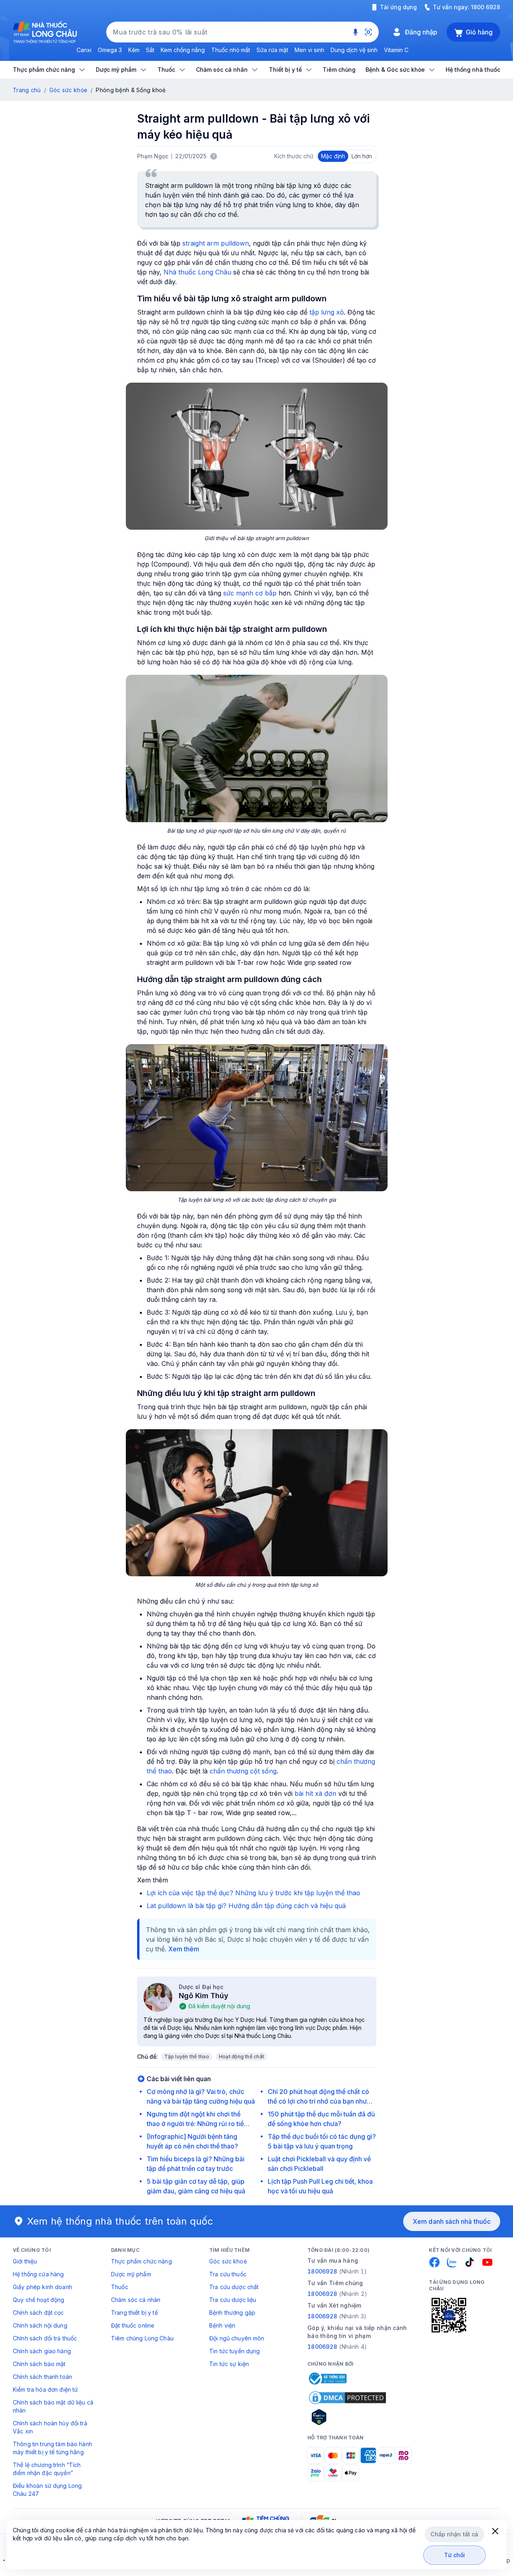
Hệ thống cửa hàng (38, 2274)
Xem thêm (184, 1949)
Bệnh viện (222, 2325)
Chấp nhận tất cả (454, 2534)
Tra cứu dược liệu (233, 2300)
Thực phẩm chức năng (141, 2261)
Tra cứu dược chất (234, 2287)
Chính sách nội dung (40, 2325)
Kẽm (134, 50)
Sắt (150, 50)
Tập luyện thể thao (187, 2057)
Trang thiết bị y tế (134, 2313)
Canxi (84, 50)
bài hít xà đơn (315, 1793)
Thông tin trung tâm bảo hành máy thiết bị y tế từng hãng (53, 2448)
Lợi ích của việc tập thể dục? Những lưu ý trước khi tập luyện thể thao (253, 1893)
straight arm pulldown (216, 243)
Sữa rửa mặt (272, 50)
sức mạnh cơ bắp (250, 593)
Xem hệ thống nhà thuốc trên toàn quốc (120, 2221)
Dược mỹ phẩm (131, 2274)
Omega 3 (110, 50)
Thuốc (120, 2287)
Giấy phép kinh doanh (42, 2287)
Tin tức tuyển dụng (235, 2351)
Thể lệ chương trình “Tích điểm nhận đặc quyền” (47, 2469)
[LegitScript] (347, 2417)
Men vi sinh (309, 50)
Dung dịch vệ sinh (354, 50)
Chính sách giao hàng (42, 2351)
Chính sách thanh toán (42, 2377)
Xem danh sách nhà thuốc (452, 2221)
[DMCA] (347, 2398)
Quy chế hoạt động (38, 2300)
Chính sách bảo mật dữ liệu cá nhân (53, 2406)
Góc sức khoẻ (228, 2261)
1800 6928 (486, 7)
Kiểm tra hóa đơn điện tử (45, 2389)
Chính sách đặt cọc (38, 2313)
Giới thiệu (25, 2261)
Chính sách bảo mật (39, 2364)
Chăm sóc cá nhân (136, 2300)
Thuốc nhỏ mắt (231, 50)
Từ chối (455, 2555)
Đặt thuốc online (133, 2325)
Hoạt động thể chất (241, 2057)
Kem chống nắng (183, 50)
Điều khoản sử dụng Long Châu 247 (47, 2490)
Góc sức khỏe (68, 90)
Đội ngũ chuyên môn (237, 2338)
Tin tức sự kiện (229, 2364)
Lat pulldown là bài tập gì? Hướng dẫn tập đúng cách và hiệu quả (246, 1906)
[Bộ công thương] (327, 2378)
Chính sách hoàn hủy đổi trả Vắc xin (50, 2427)
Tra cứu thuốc (228, 2274)
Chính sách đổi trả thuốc (45, 2338)
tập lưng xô (327, 312)
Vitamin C (396, 50)
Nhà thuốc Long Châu (197, 272)
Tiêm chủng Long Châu (142, 2338)
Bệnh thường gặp (232, 2313)
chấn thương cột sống (243, 1771)
